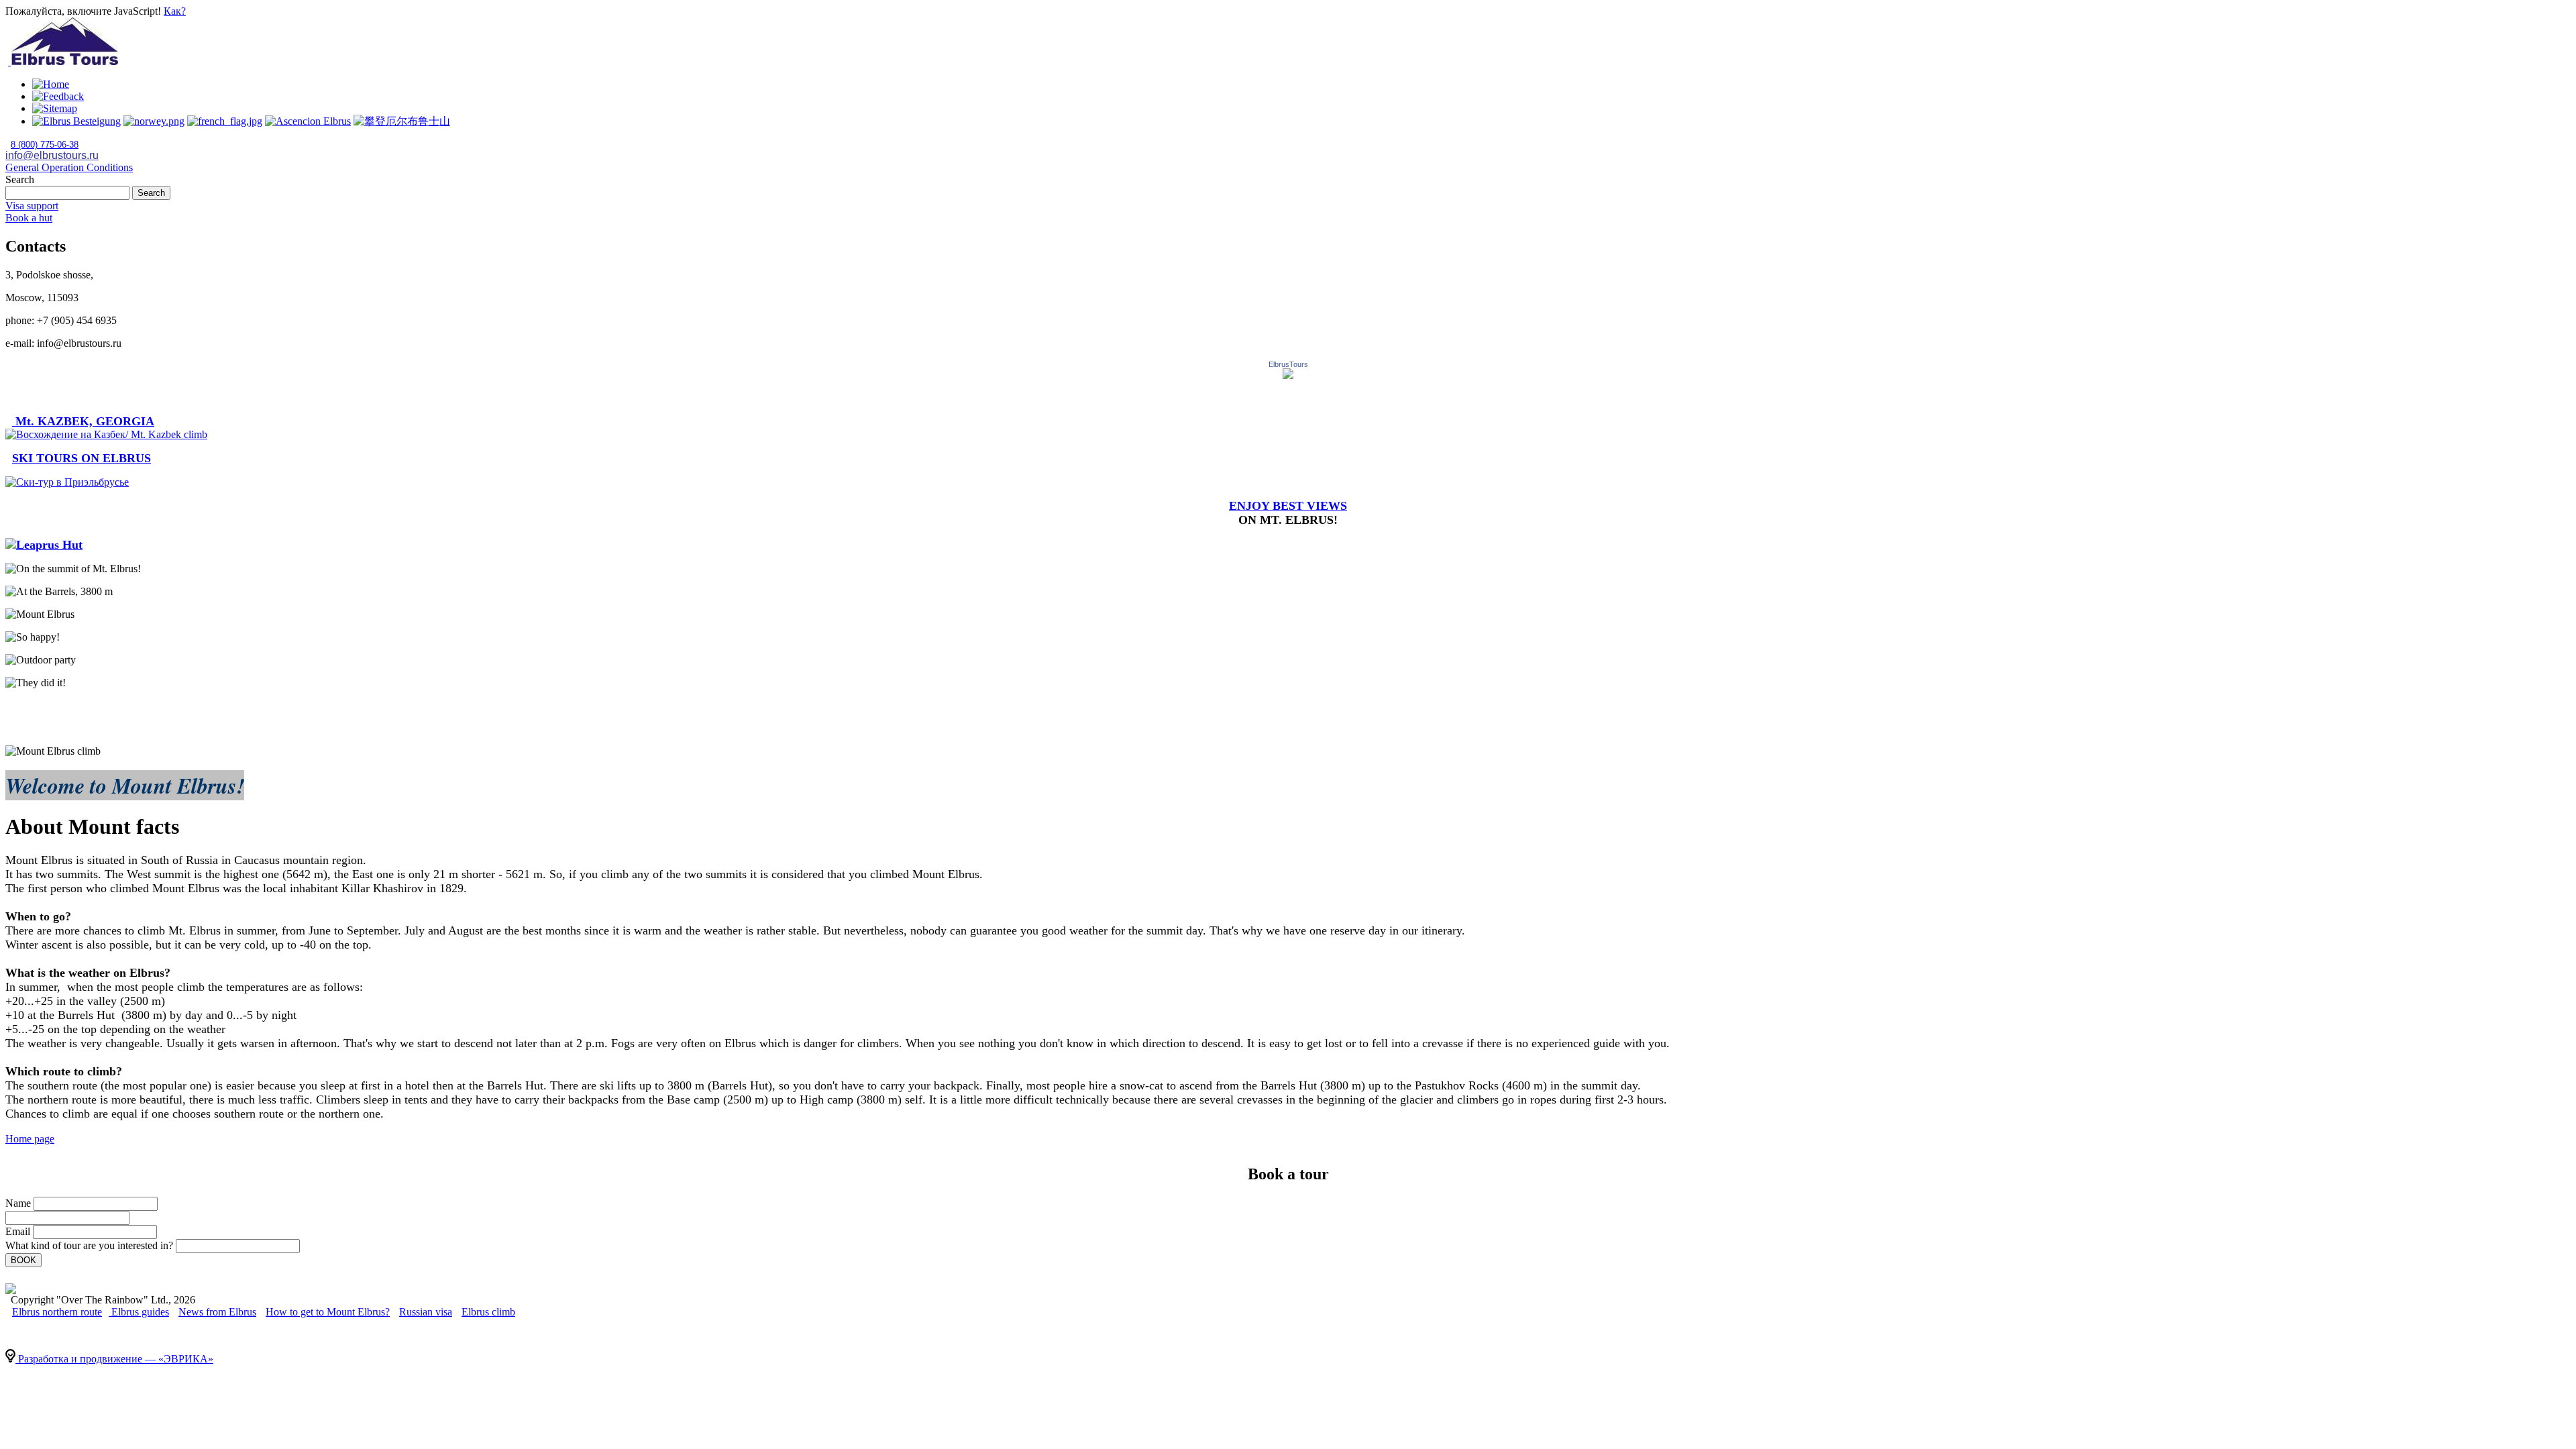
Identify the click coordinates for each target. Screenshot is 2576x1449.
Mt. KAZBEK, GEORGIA (83, 421)
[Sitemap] (55, 108)
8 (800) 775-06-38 (45, 145)
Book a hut (29, 218)
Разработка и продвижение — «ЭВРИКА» (114, 1359)
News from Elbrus (217, 1312)
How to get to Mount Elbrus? (328, 1312)
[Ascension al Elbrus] (308, 121)
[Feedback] (58, 96)
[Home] (51, 84)
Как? (175, 11)
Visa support (32, 206)
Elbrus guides (139, 1312)
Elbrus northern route (57, 1312)
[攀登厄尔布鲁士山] (225, 121)
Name (18, 1203)
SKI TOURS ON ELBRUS (82, 458)
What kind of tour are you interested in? (89, 1245)
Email (18, 1231)
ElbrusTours (1288, 364)
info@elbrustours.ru (52, 155)
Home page (30, 1139)
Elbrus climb (488, 1312)
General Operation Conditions (69, 167)
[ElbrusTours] (1288, 375)
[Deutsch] (76, 121)
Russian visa (426, 1312)
